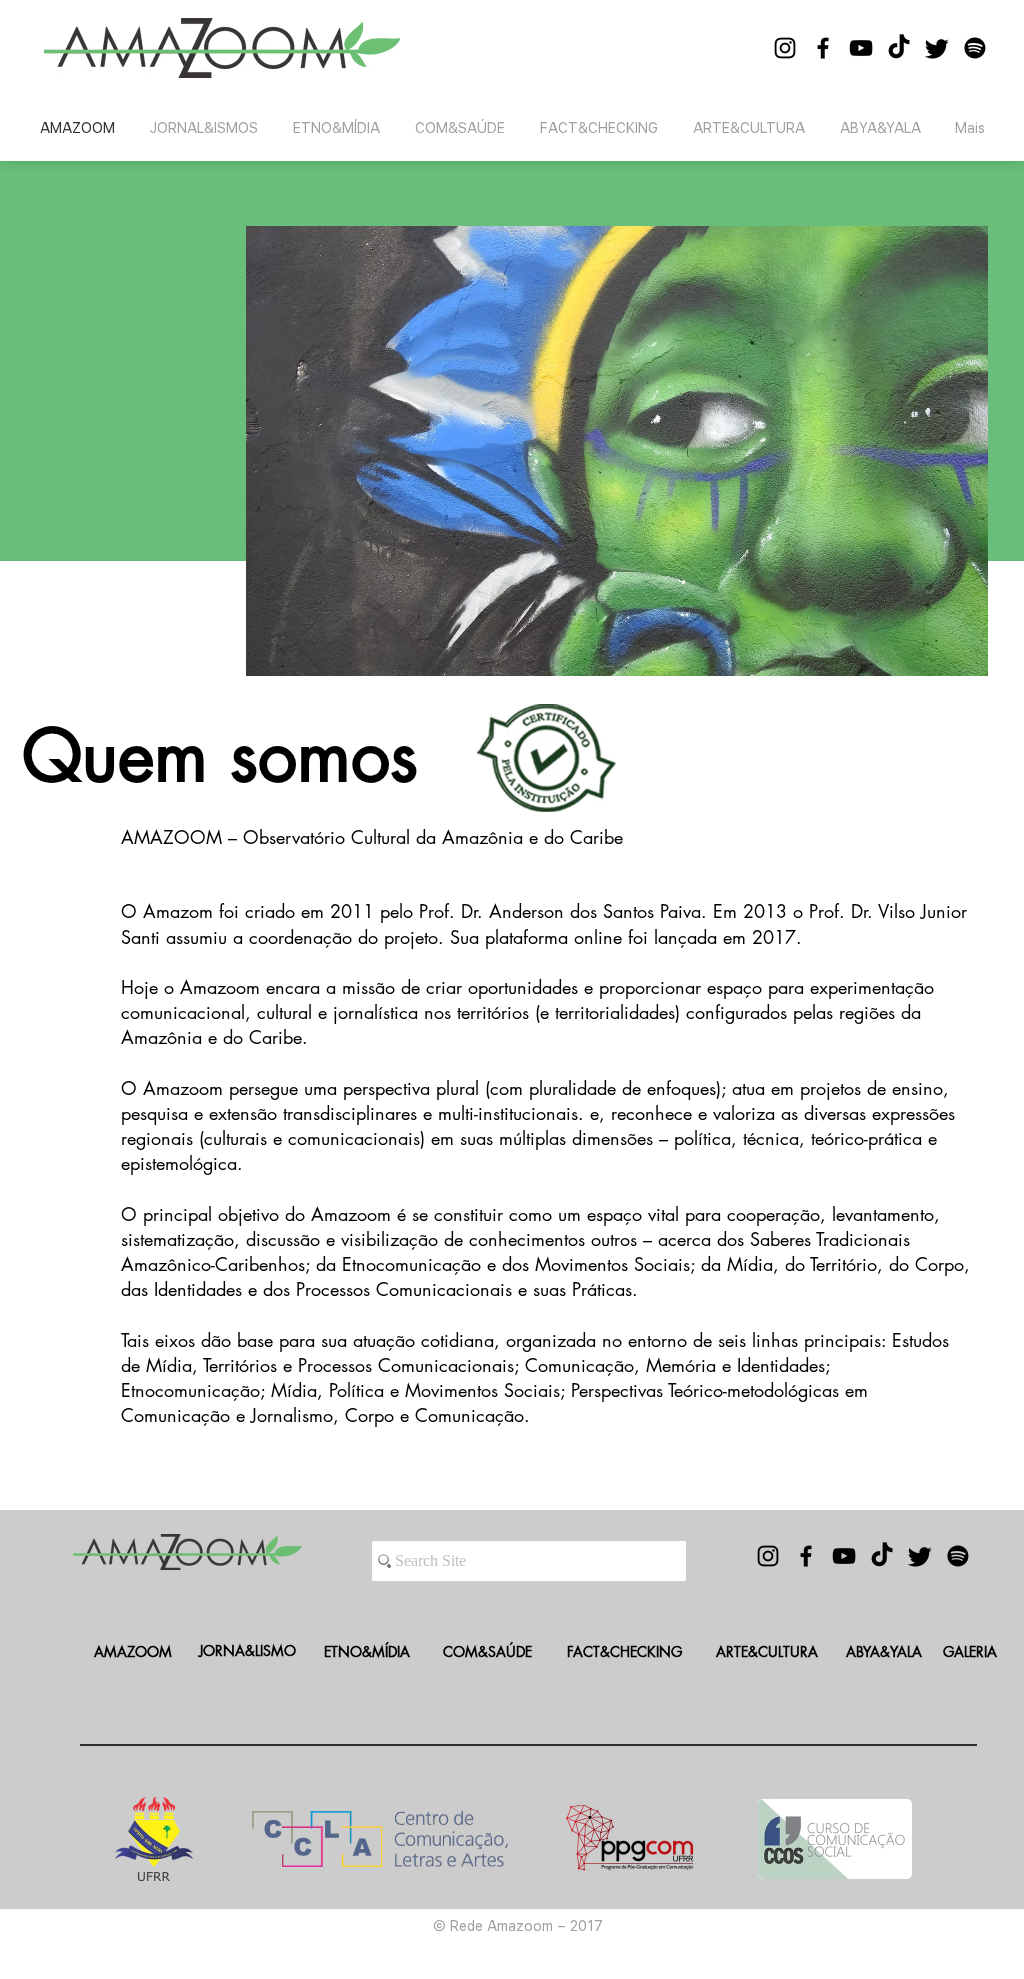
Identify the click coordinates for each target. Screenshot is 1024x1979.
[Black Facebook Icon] (823, 48)
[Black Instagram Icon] (785, 48)
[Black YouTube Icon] (861, 48)
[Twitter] (937, 48)
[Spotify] (975, 48)
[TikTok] (899, 48)
